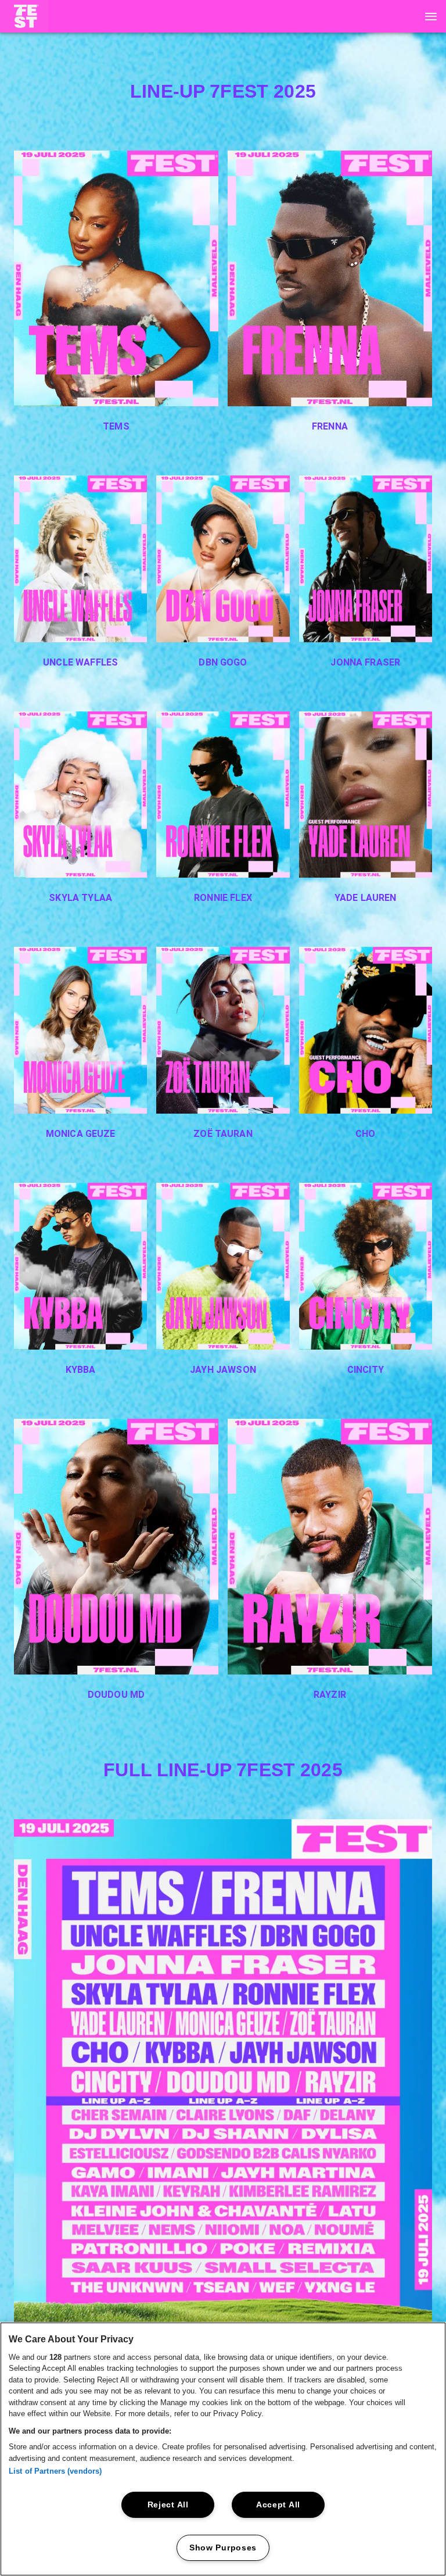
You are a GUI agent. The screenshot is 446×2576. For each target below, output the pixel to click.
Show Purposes (223, 2548)
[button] (24, 16)
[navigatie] (431, 16)
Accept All (278, 2505)
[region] (223, 2449)
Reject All (168, 2505)
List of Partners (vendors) (55, 2471)
